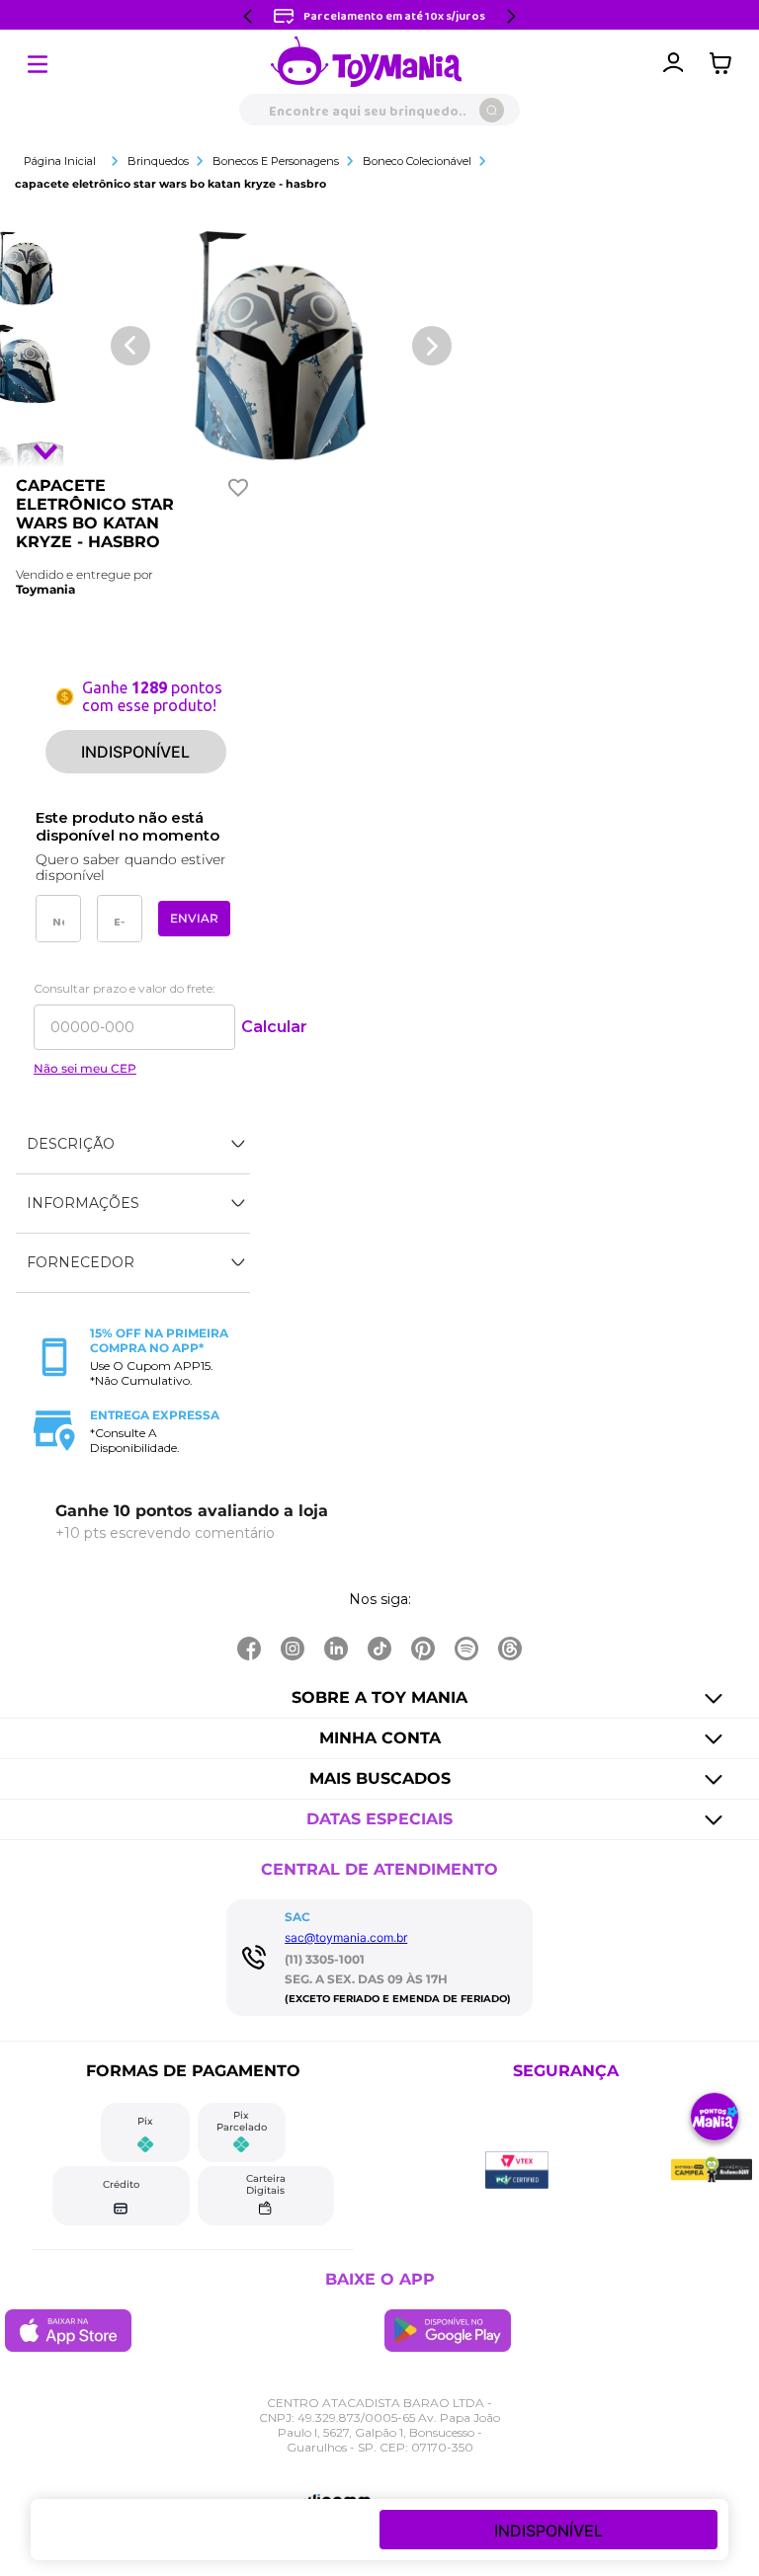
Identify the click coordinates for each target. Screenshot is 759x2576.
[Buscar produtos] (492, 110)
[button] (133, 1145)
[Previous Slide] (248, 16)
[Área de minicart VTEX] (725, 63)
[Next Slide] (511, 16)
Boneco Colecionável (417, 161)
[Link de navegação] (367, 63)
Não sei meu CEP (85, 1069)
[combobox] (379, 110)
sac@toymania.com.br (346, 1937)
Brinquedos (158, 161)
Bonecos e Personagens (276, 161)
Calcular (274, 1027)
